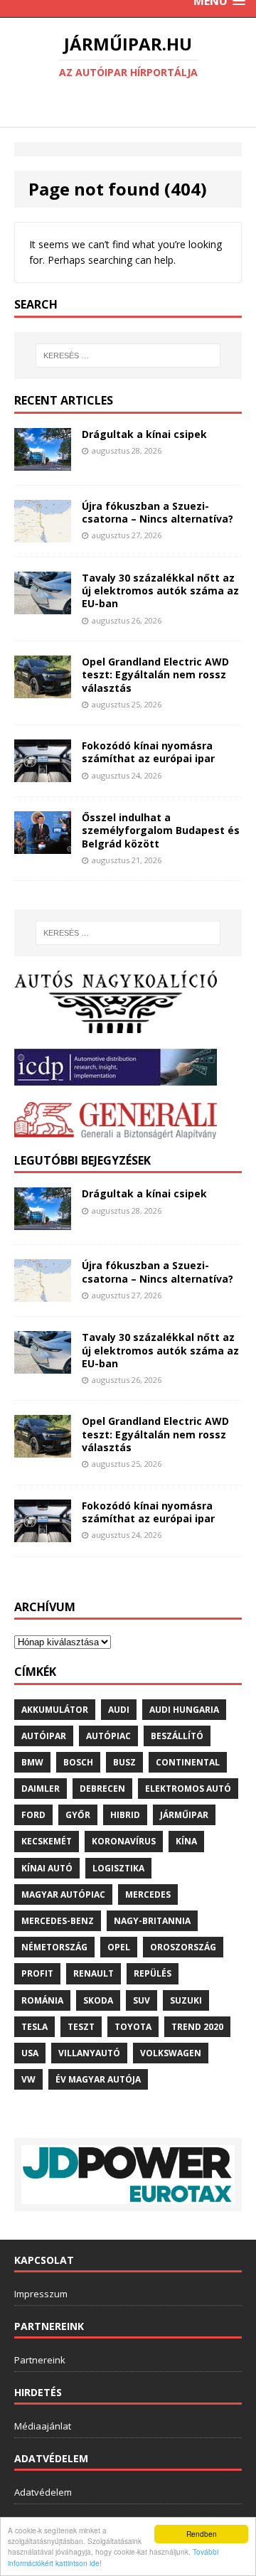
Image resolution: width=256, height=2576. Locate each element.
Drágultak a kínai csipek (144, 434)
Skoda (98, 2000)
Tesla (34, 2027)
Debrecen (102, 1789)
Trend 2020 (197, 2027)
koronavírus (124, 1841)
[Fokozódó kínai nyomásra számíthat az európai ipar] (43, 774)
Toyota (133, 2027)
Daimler (41, 1789)
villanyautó (89, 2053)
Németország (54, 1947)
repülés (153, 1973)
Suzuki (186, 2000)
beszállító (177, 1736)
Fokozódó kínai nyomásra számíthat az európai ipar (148, 752)
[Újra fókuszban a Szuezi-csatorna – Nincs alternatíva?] (43, 534)
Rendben (202, 2534)
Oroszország (183, 1947)
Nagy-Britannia (152, 1921)
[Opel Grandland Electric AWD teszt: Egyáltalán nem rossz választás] (43, 690)
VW (28, 2079)
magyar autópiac (63, 1894)
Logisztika (118, 1868)
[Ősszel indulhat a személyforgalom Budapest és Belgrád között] (43, 846)
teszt (81, 2027)
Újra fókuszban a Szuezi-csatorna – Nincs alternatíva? (158, 512)
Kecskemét (47, 1841)
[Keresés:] (128, 356)
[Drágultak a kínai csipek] (43, 463)
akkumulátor (55, 1710)
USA (30, 2053)
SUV (142, 2000)
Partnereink (40, 2360)
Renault (94, 1973)
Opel (119, 1947)
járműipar (184, 1815)
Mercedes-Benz (58, 1921)
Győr (78, 1815)
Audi (119, 1710)
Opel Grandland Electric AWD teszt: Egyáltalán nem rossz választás (155, 674)
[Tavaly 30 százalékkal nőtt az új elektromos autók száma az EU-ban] (43, 605)
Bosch (78, 1762)
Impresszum (41, 2294)
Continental (188, 1762)
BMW (32, 1762)
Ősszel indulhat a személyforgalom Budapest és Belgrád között (161, 830)
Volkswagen (171, 2053)
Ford (33, 1815)
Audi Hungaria (184, 1710)
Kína (186, 1841)
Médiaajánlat (43, 2426)
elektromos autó (188, 1789)
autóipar (44, 1736)
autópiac (108, 1736)
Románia (42, 2000)
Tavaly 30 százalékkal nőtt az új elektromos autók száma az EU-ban (160, 590)
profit (37, 1973)
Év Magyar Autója (98, 2079)
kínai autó (47, 1868)
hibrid (125, 1815)
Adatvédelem (43, 2492)
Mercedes (148, 1894)
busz (124, 1762)
